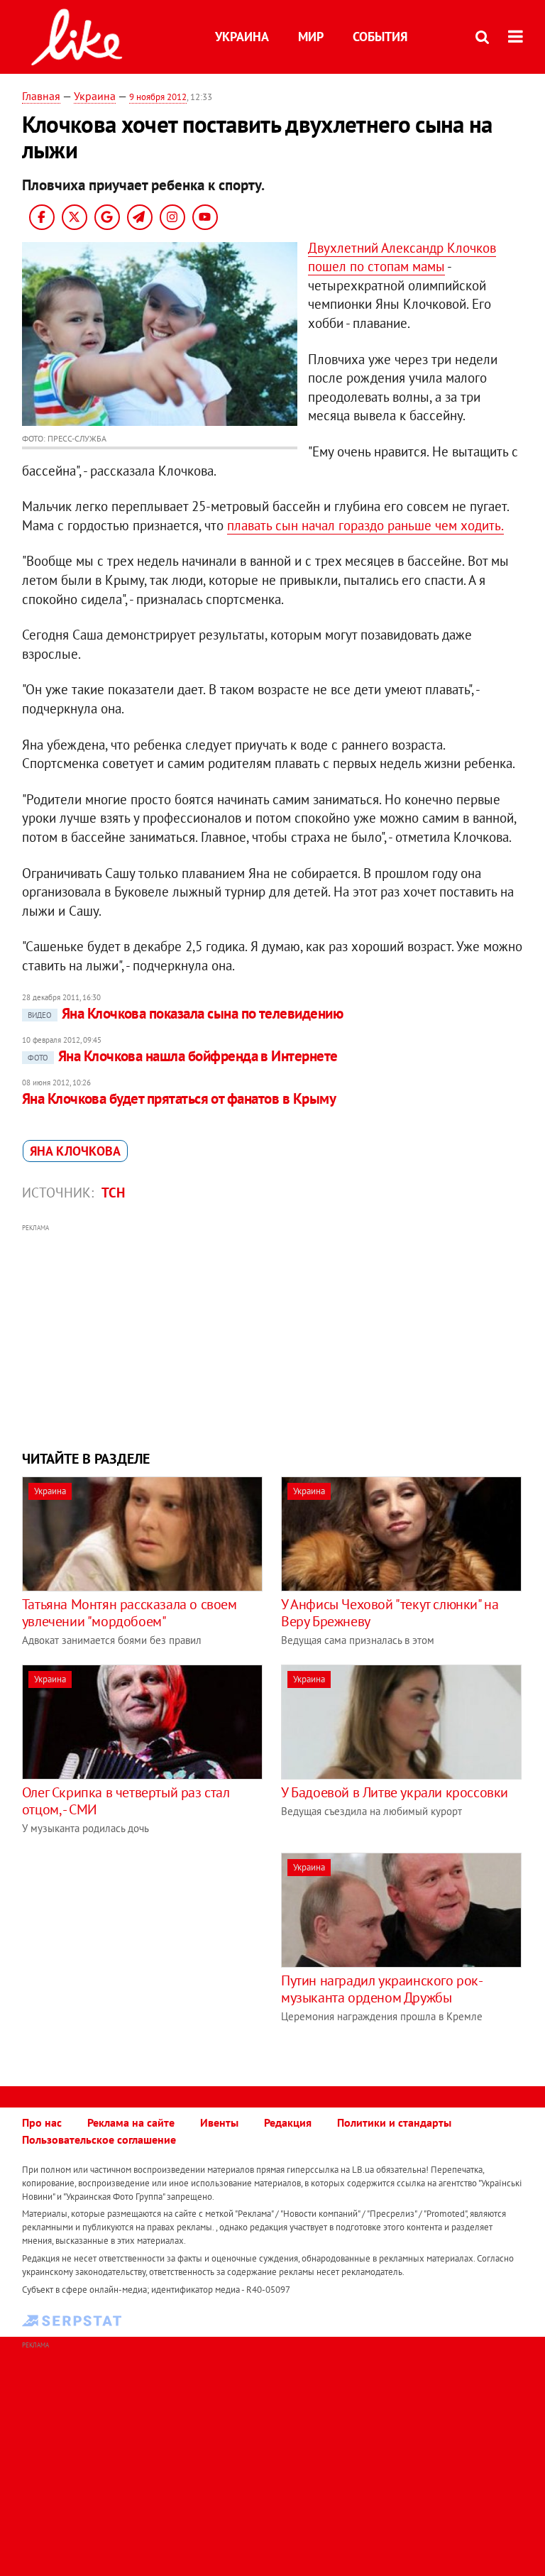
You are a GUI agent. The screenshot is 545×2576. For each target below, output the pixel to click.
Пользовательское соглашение (99, 2139)
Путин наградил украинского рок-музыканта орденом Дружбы (382, 1989)
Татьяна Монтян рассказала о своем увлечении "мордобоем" (130, 1613)
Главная (41, 96)
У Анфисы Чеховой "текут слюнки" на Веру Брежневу (390, 1613)
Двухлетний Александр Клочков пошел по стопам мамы (402, 257)
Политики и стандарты (394, 2122)
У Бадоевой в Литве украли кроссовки (395, 1792)
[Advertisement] (273, 1335)
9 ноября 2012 (158, 97)
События (380, 37)
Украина (242, 37)
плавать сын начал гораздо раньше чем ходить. (365, 525)
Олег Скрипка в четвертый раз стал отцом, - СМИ (126, 1801)
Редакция (288, 2122)
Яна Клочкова (75, 1151)
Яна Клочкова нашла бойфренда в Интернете (183, 1056)
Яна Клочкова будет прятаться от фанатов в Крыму (179, 1098)
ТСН (113, 1193)
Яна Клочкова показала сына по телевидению (185, 1013)
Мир (311, 37)
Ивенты (219, 2122)
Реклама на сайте (131, 2122)
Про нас (42, 2122)
